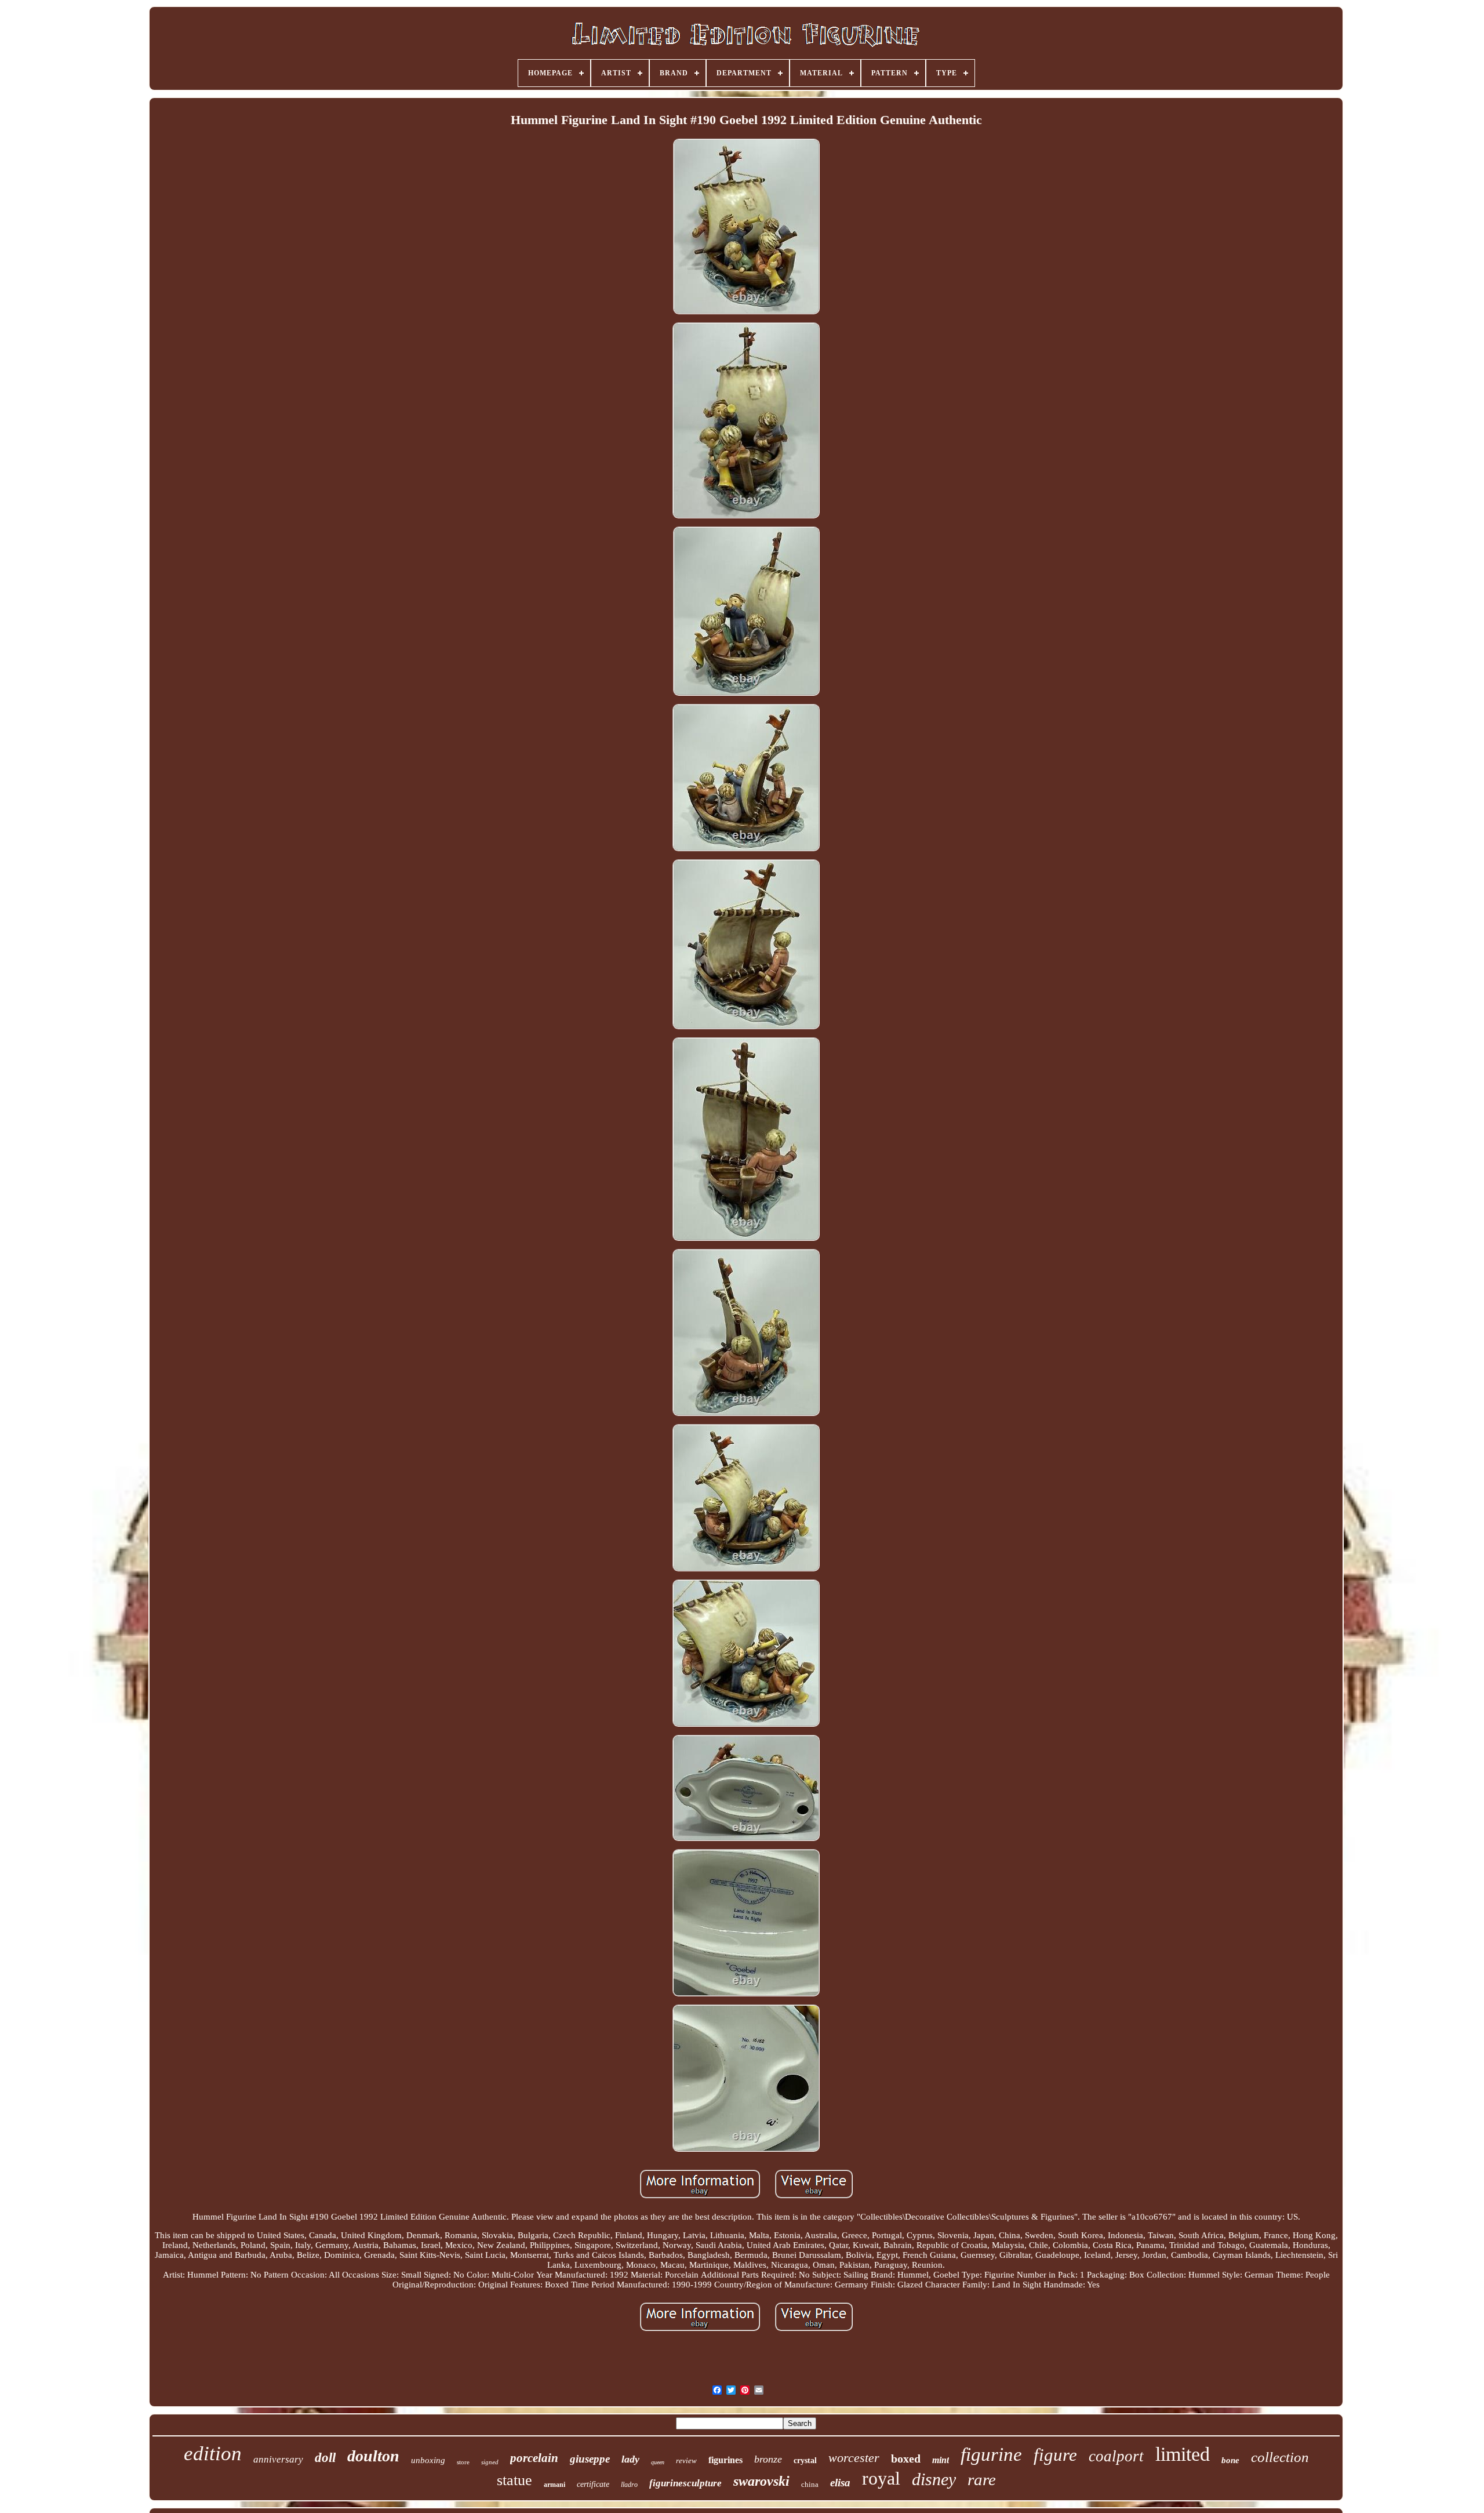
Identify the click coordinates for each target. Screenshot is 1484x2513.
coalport (1116, 2456)
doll (325, 2458)
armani (554, 2485)
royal (881, 2478)
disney (934, 2479)
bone (1230, 2460)
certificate (593, 2484)
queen (658, 2462)
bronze (768, 2459)
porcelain (534, 2458)
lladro (629, 2485)
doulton (373, 2456)
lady (630, 2459)
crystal (805, 2461)
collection (1280, 2457)
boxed (906, 2458)
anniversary (278, 2459)
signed (490, 2462)
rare (982, 2479)
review (686, 2461)
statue (514, 2480)
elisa (840, 2483)
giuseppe (590, 2459)
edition (213, 2454)
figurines (725, 2460)
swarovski (761, 2481)
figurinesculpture (685, 2483)
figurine (991, 2454)
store (463, 2462)
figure (1055, 2455)
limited (1183, 2454)
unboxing (428, 2460)
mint (941, 2460)
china (810, 2484)
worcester (854, 2458)
